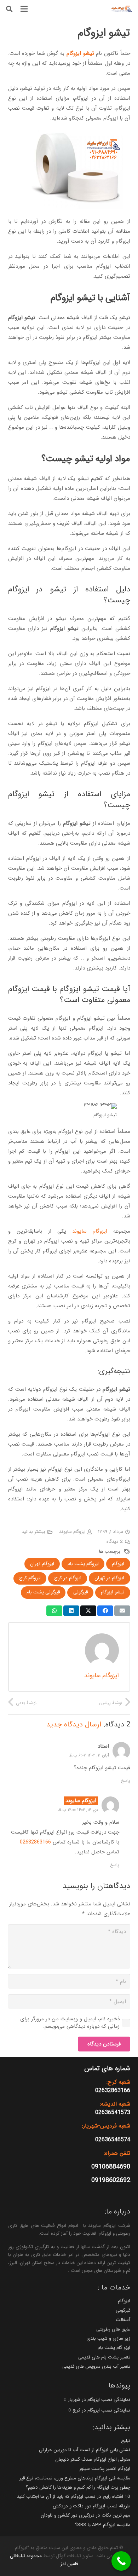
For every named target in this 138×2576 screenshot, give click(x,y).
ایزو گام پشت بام (114, 2348)
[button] (9, 9)
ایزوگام (124, 2301)
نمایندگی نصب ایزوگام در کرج (101, 2410)
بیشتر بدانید (33, 1532)
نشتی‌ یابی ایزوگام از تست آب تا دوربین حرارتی (85, 2450)
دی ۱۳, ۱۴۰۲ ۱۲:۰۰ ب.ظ (78, 1810)
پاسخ (126, 1781)
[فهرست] (24, 9)
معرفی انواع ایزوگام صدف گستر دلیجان (93, 2459)
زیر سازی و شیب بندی (108, 2338)
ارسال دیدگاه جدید (74, 1724)
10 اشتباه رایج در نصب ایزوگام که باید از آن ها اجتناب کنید (74, 2497)
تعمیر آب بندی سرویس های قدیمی (96, 2366)
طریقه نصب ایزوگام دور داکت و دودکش (91, 2506)
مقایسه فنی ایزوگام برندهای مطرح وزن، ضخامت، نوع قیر (75, 2478)
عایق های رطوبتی (113, 2329)
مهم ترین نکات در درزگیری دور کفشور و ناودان (85, 2515)
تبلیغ (126, 2441)
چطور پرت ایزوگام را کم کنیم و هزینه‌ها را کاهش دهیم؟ (78, 2487)
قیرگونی (123, 2311)
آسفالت (123, 2320)
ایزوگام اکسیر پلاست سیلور (105, 2469)
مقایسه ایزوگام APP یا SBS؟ (103, 2525)
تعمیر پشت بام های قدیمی (104, 2357)
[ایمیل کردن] (122, 1611)
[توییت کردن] (88, 1611)
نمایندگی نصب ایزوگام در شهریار (99, 2400)
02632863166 (35, 1842)
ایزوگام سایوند (90, 1231)
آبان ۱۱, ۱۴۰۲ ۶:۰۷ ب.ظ (89, 1755)
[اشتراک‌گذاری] (105, 1611)
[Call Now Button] (121, 2561)
